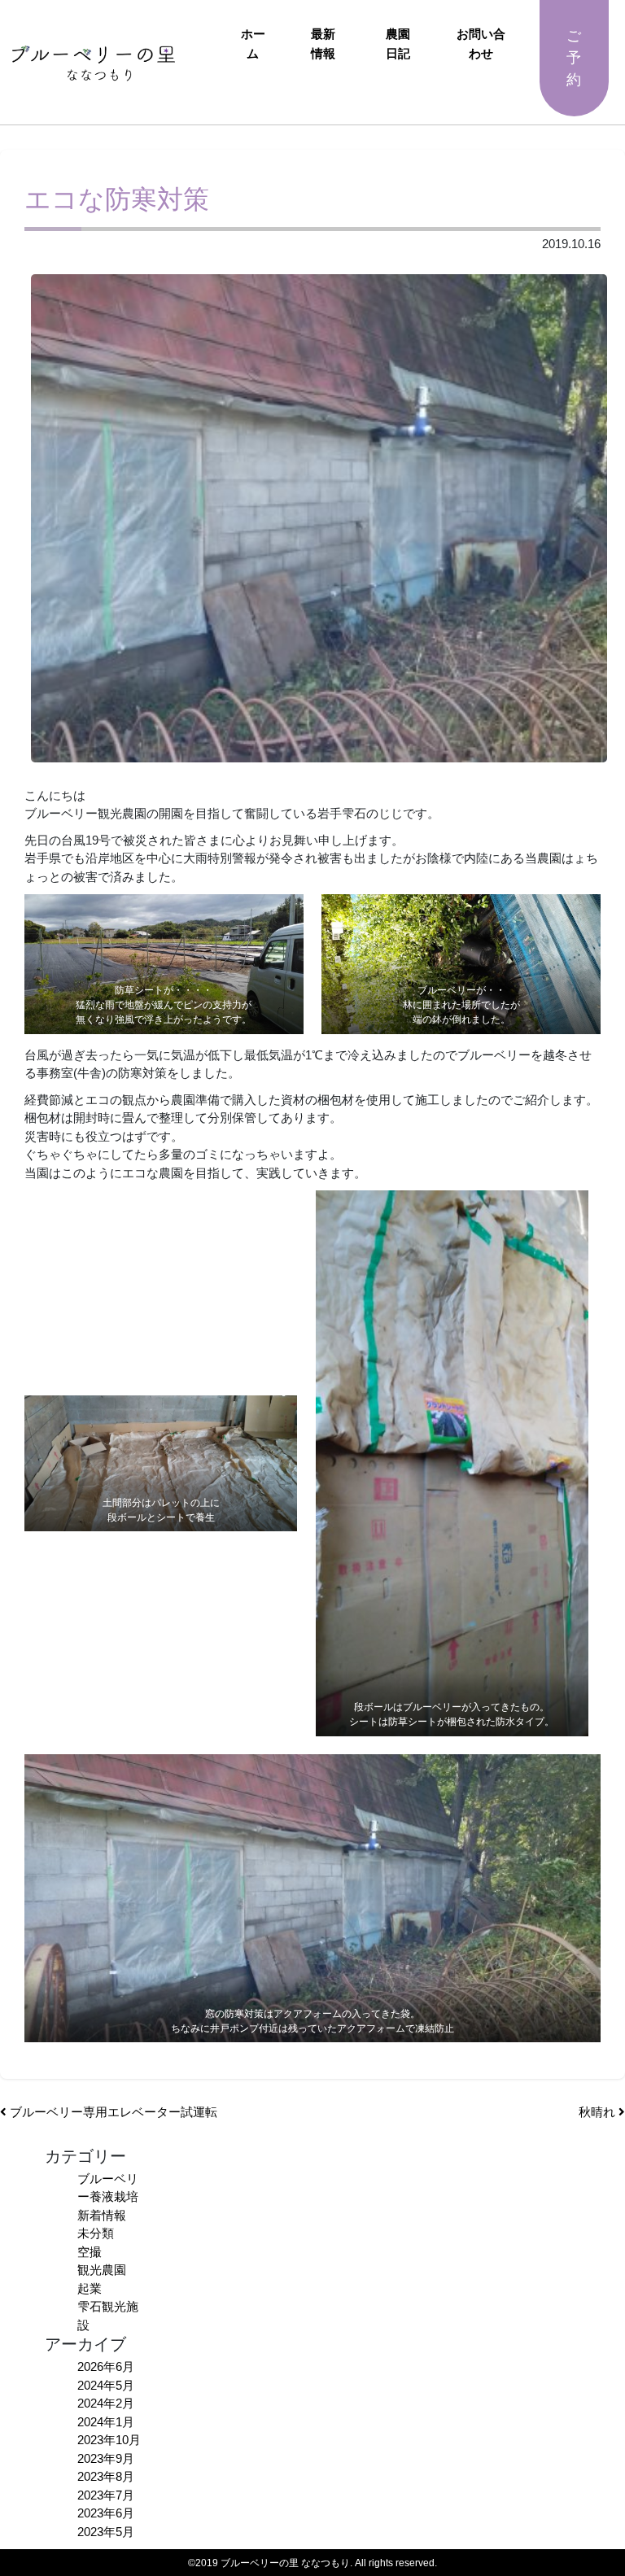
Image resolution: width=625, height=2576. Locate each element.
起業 (90, 2288)
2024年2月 (106, 2403)
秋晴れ (599, 2112)
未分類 (96, 2233)
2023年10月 (109, 2440)
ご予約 (574, 58)
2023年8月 (106, 2476)
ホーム (253, 44)
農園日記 (398, 44)
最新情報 (323, 44)
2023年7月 (106, 2495)
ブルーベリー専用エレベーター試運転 (112, 2112)
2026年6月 (106, 2366)
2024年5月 (106, 2385)
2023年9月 (106, 2458)
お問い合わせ (481, 44)
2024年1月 (106, 2422)
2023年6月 (106, 2513)
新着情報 (102, 2215)
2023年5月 (106, 2532)
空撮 (90, 2252)
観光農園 (102, 2270)
